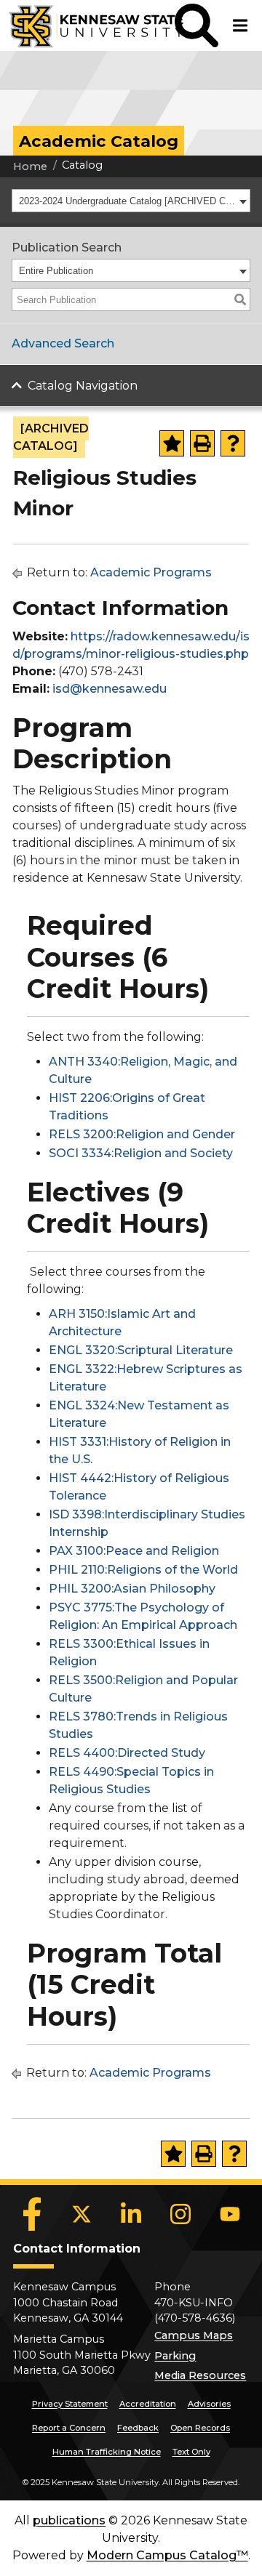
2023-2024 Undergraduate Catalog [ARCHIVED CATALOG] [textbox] (127, 201)
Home (30, 166)
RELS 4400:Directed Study (127, 1753)
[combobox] (131, 201)
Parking (175, 2356)
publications (69, 2520)
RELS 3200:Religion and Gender (142, 1134)
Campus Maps (194, 2335)
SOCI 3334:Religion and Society (141, 1153)
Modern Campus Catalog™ (167, 2555)
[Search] (240, 299)
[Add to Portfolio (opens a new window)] (172, 443)
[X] (82, 2214)
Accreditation (148, 2404)
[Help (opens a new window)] (233, 443)
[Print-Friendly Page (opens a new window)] (202, 443)
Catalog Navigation (83, 386)
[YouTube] (230, 2214)
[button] (196, 25)
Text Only (191, 2452)
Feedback (138, 2428)
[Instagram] (180, 2214)
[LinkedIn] (131, 2214)
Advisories (209, 2404)
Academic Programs (151, 572)
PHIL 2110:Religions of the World (143, 1570)
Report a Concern (69, 2428)
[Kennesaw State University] (87, 25)
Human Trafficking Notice (107, 2452)
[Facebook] (32, 2214)
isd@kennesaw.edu (110, 689)
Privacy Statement (70, 2404)
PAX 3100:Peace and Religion (134, 1551)
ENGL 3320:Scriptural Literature (141, 1350)
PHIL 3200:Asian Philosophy (132, 1589)
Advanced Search (63, 343)
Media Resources (200, 2375)
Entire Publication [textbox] (56, 271)
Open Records (200, 2428)
